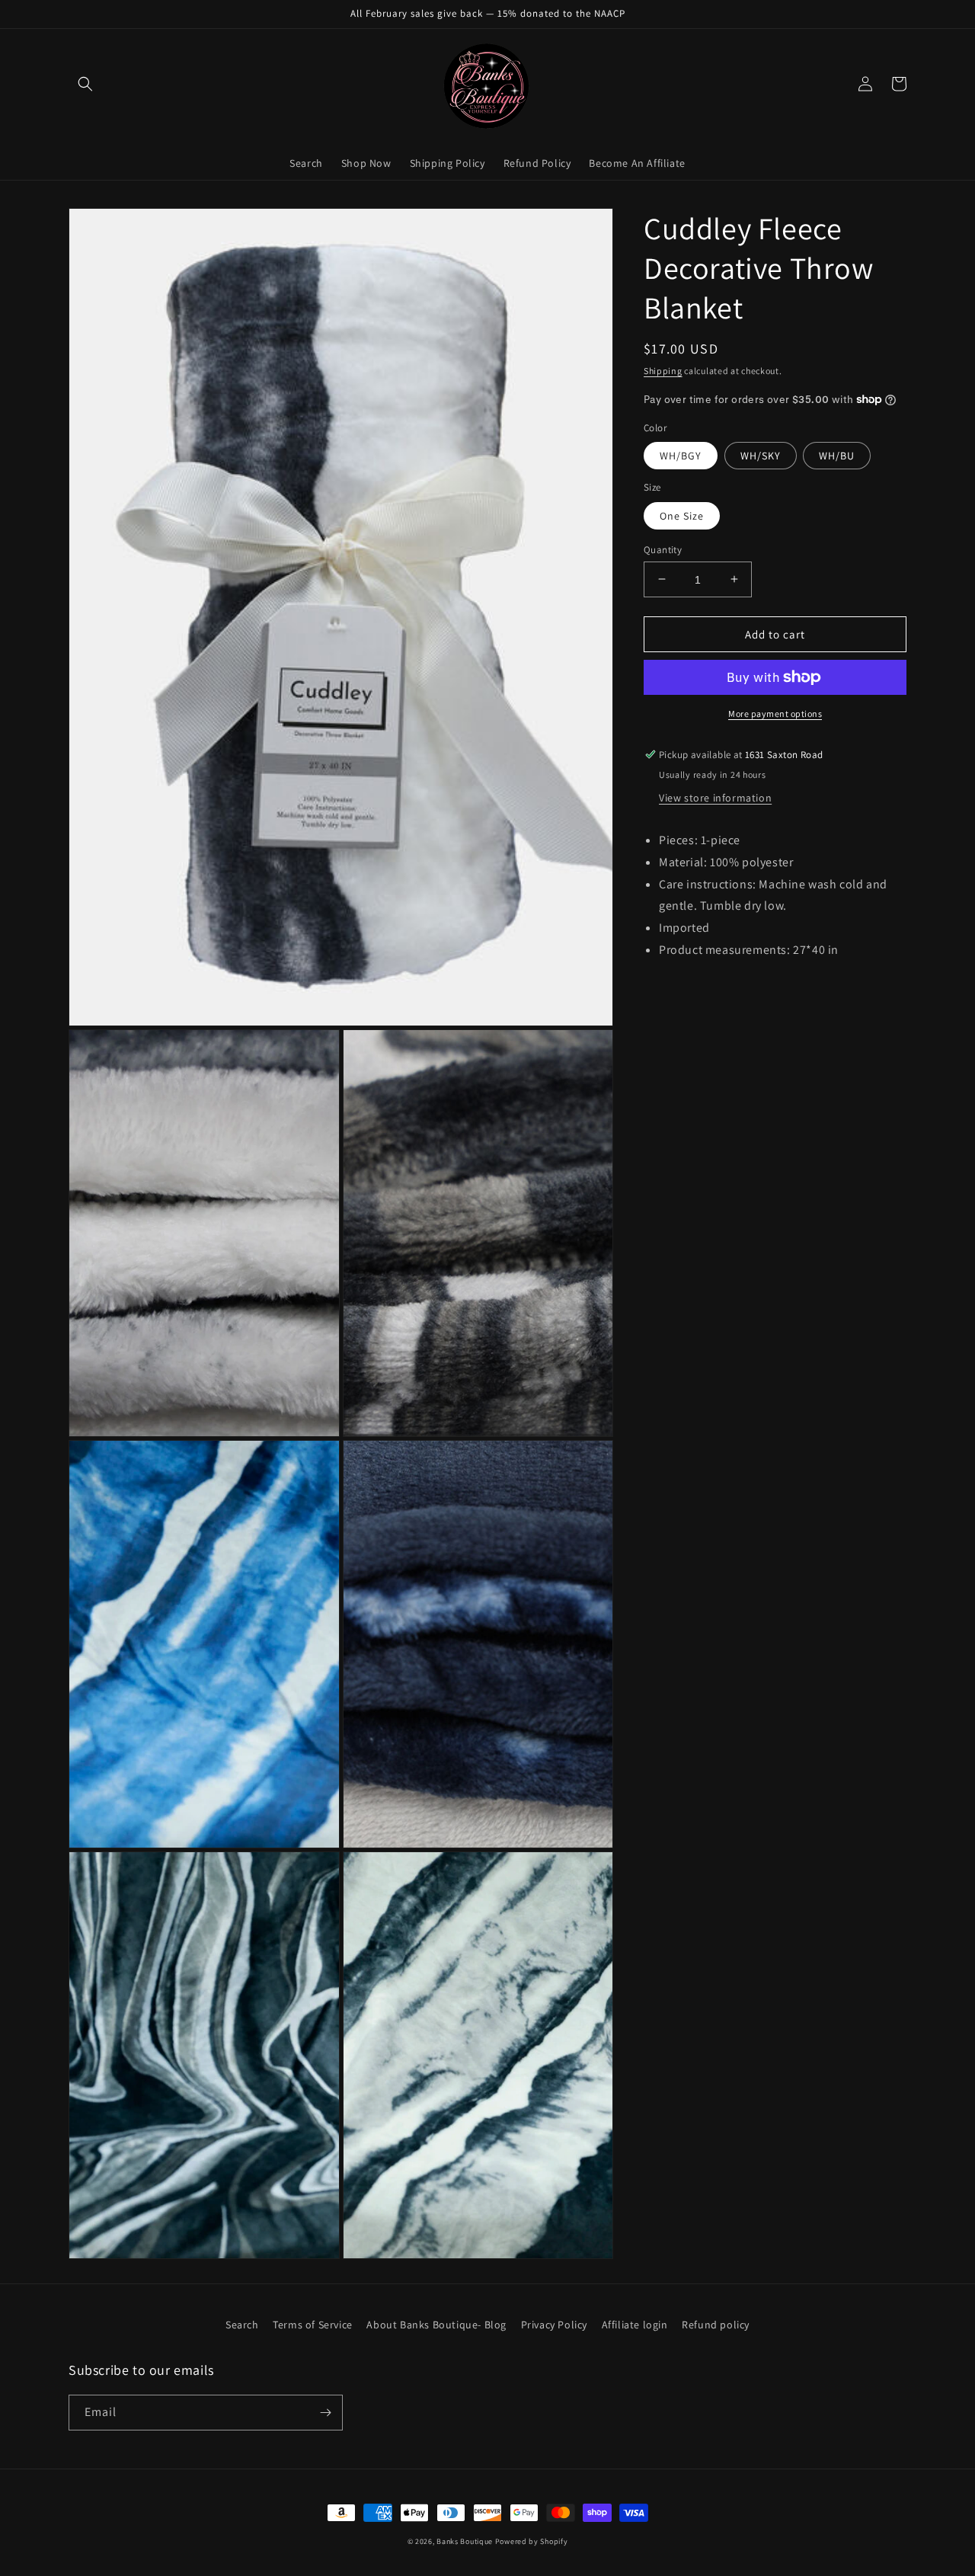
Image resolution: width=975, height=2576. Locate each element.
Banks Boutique (465, 2541)
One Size (682, 515)
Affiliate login (635, 2325)
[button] (85, 84)
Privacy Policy (554, 2325)
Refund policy (716, 2325)
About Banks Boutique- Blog (436, 2325)
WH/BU (837, 456)
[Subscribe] (325, 2413)
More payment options (775, 714)
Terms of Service (313, 2325)
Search (242, 2325)
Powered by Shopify (532, 2541)
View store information (715, 798)
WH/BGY (681, 456)
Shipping (663, 371)
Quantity (663, 549)
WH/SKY (761, 456)
